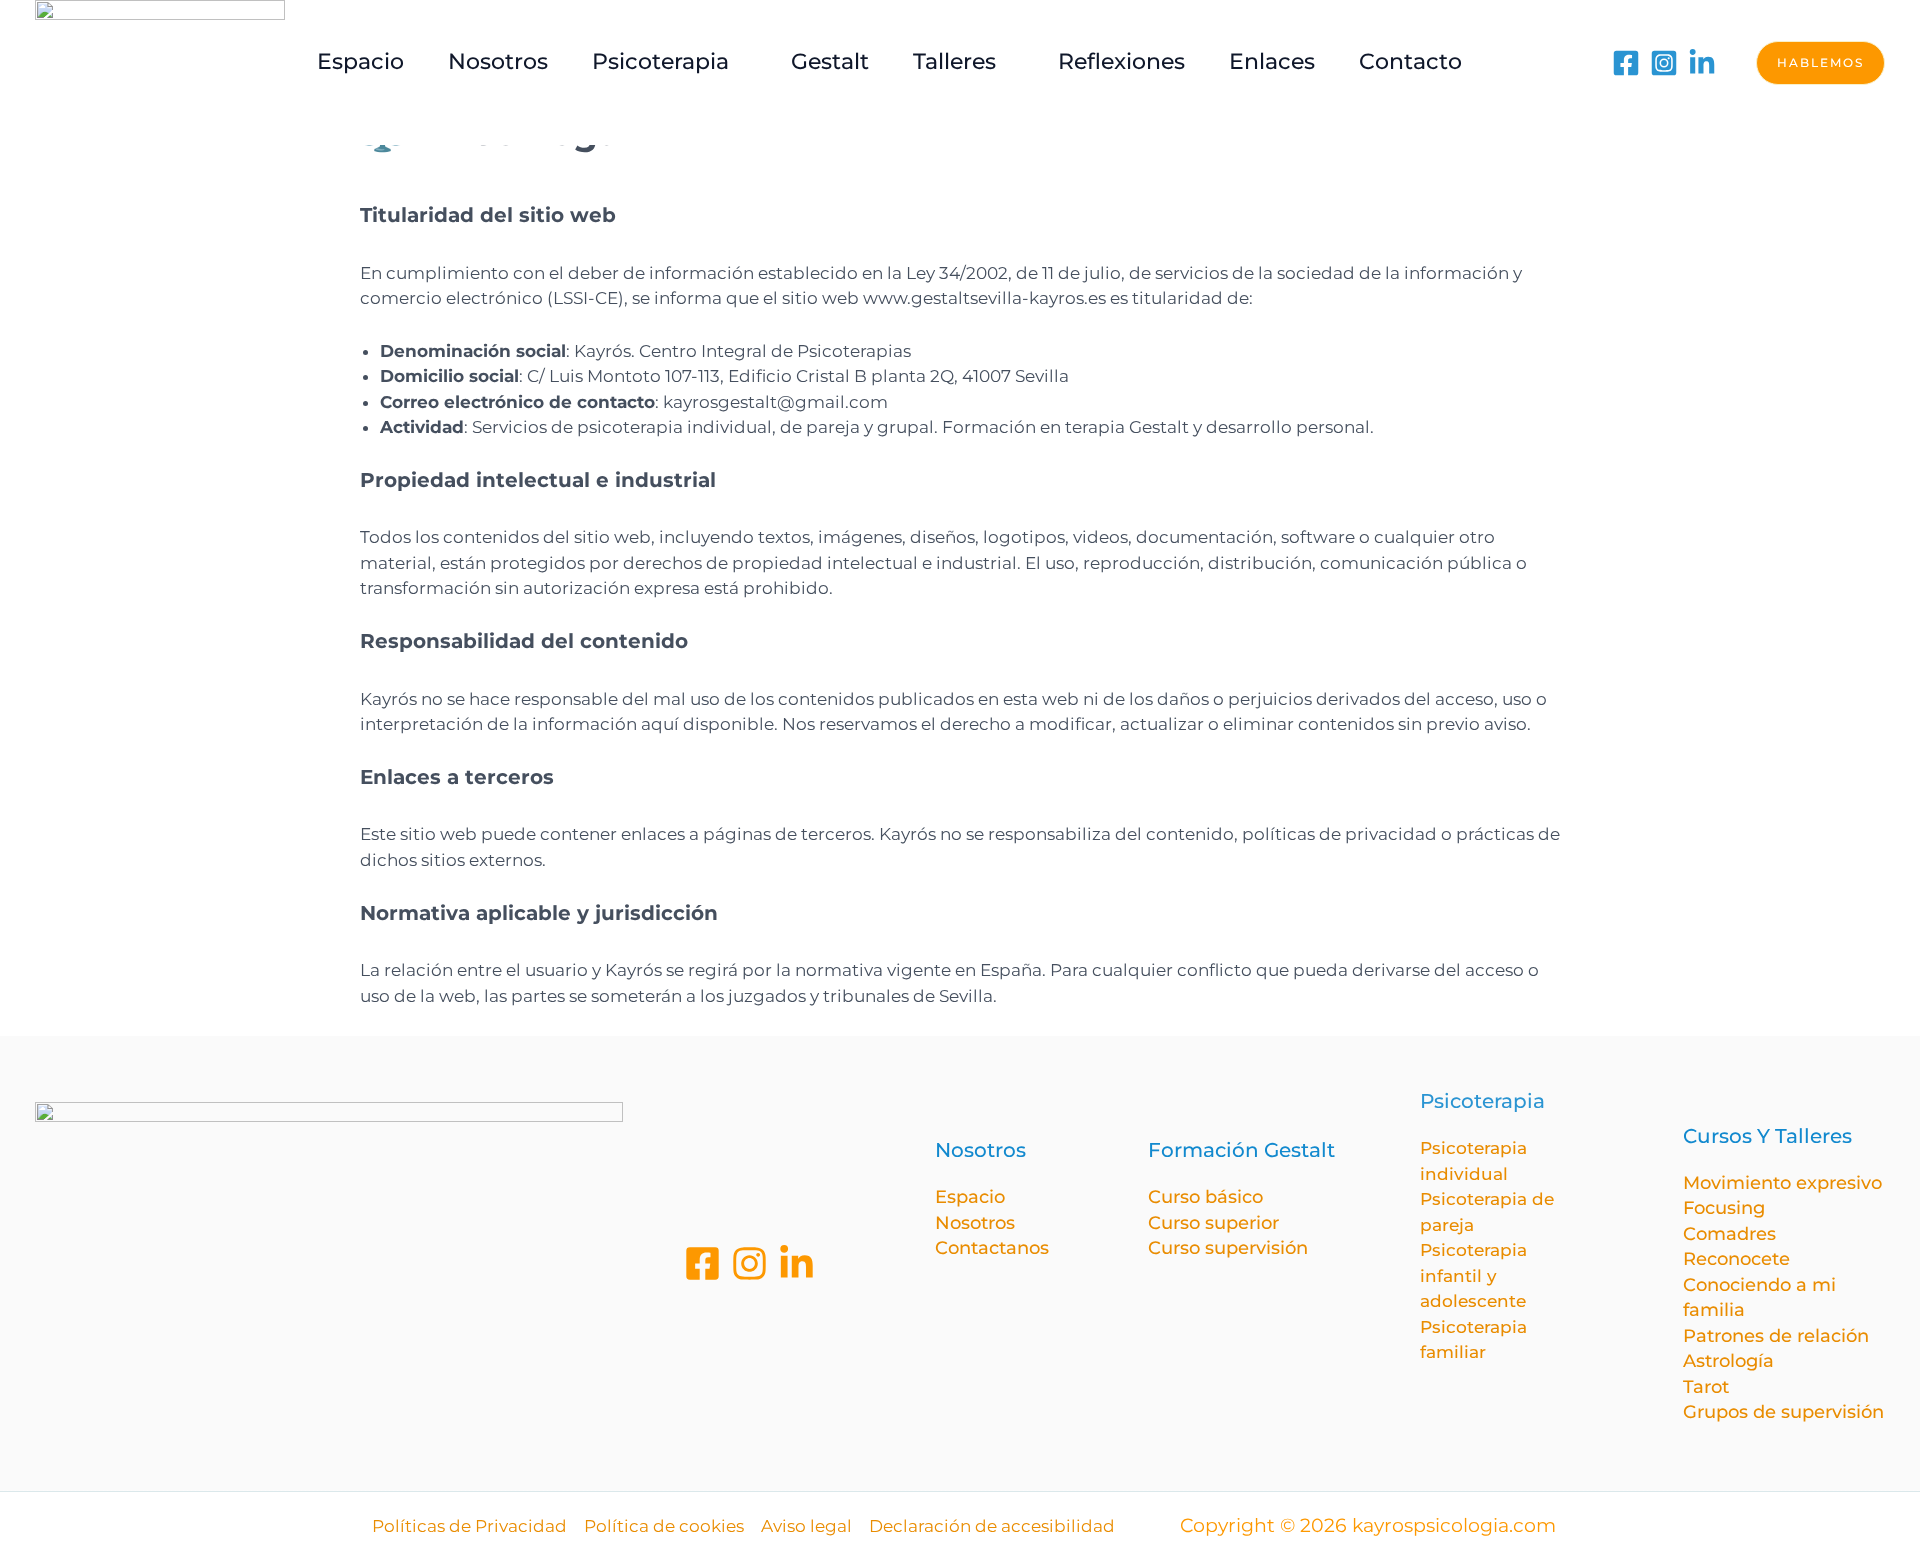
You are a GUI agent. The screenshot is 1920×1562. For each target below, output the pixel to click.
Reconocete (1736, 1259)
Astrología (1728, 1361)
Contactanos (992, 1248)
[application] (738, 61)
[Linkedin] (796, 1263)
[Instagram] (1664, 63)
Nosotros (975, 1223)
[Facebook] (1626, 63)
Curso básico (1205, 1197)
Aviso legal (806, 1526)
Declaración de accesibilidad (992, 1526)
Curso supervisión (1228, 1248)
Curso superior (1213, 1223)
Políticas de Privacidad (469, 1526)
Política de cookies (664, 1526)
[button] (1820, 63)
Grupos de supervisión (1783, 1412)
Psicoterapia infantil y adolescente (1473, 1275)
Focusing (1724, 1208)
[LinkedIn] (1702, 63)
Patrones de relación (1776, 1336)
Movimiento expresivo (1782, 1183)
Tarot (1706, 1387)
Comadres (1729, 1234)
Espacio (970, 1197)
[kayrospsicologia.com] (160, 61)
